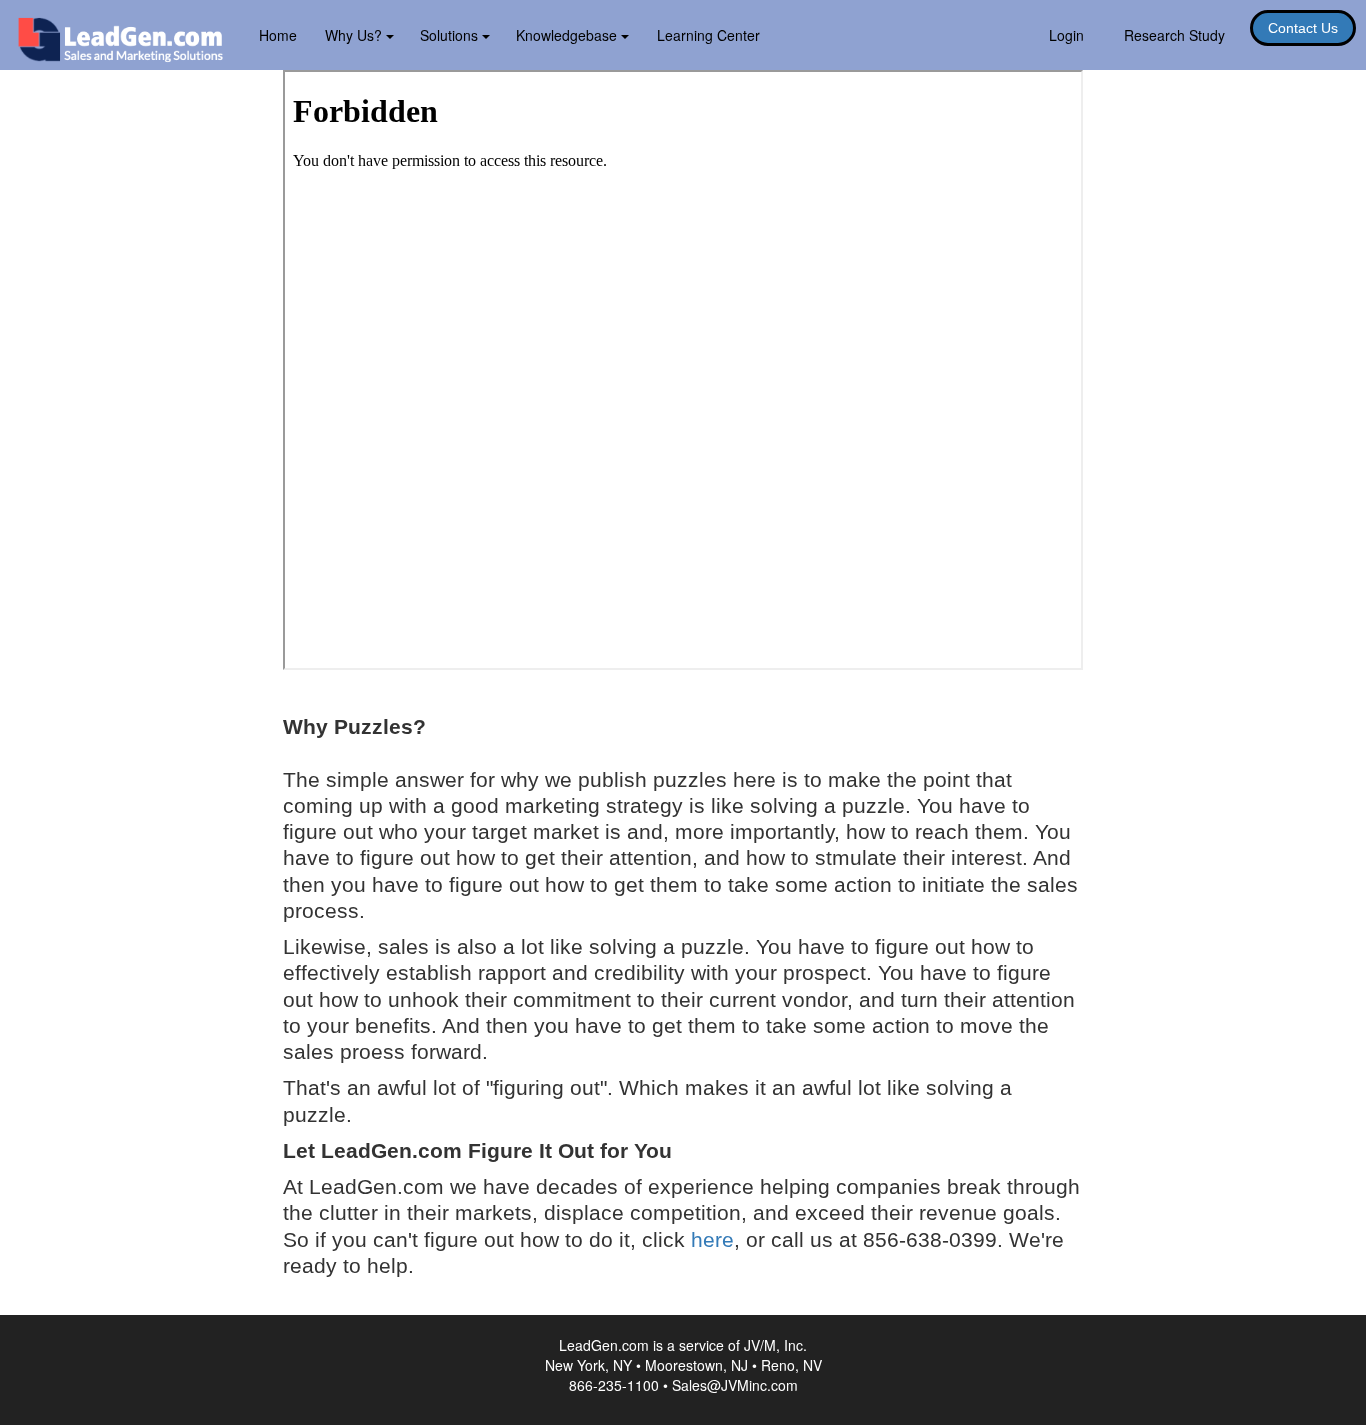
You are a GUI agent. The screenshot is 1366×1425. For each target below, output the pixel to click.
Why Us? (355, 35)
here (712, 1239)
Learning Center (708, 35)
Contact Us (1303, 28)
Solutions (451, 35)
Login (1066, 35)
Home (278, 35)
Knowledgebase (568, 35)
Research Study (1174, 35)
